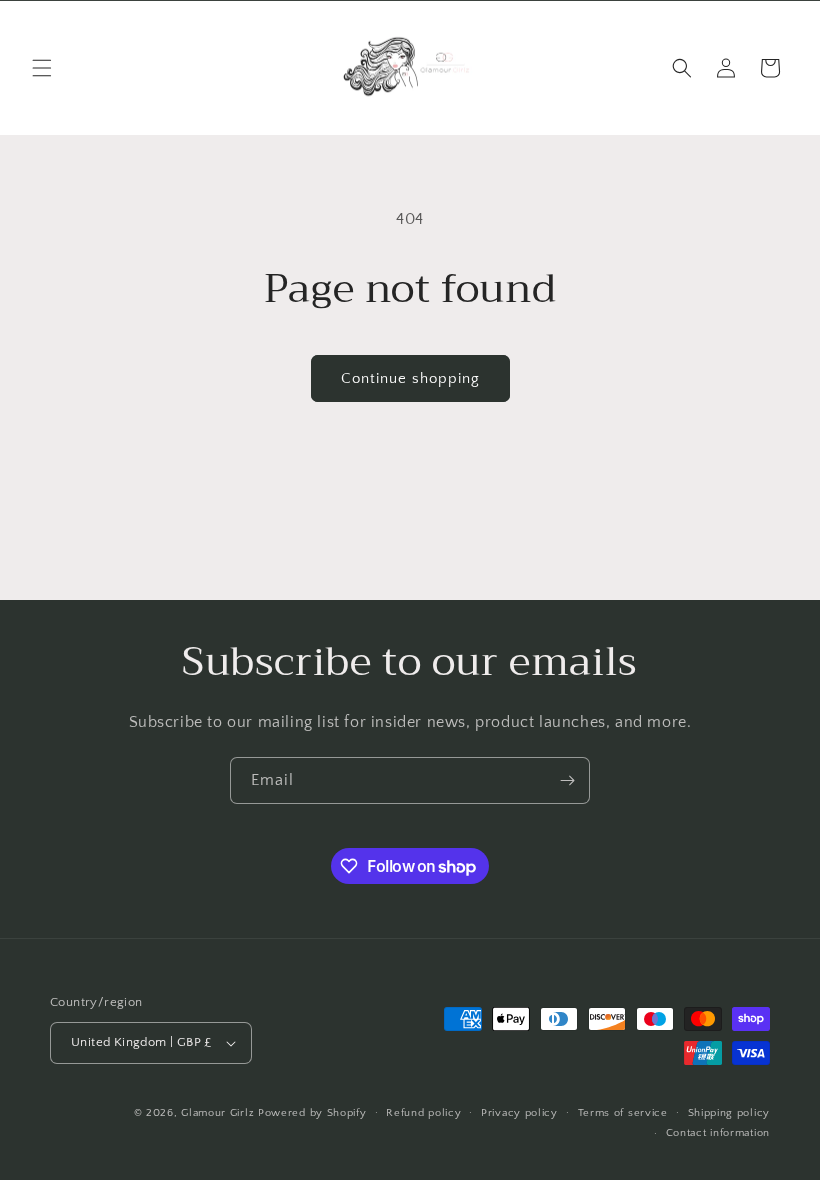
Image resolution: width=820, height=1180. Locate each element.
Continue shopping (410, 378)
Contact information (718, 1133)
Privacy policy (519, 1113)
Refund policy (423, 1113)
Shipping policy (729, 1113)
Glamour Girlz (217, 1113)
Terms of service (623, 1113)
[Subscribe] (567, 780)
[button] (42, 68)
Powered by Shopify (312, 1113)
